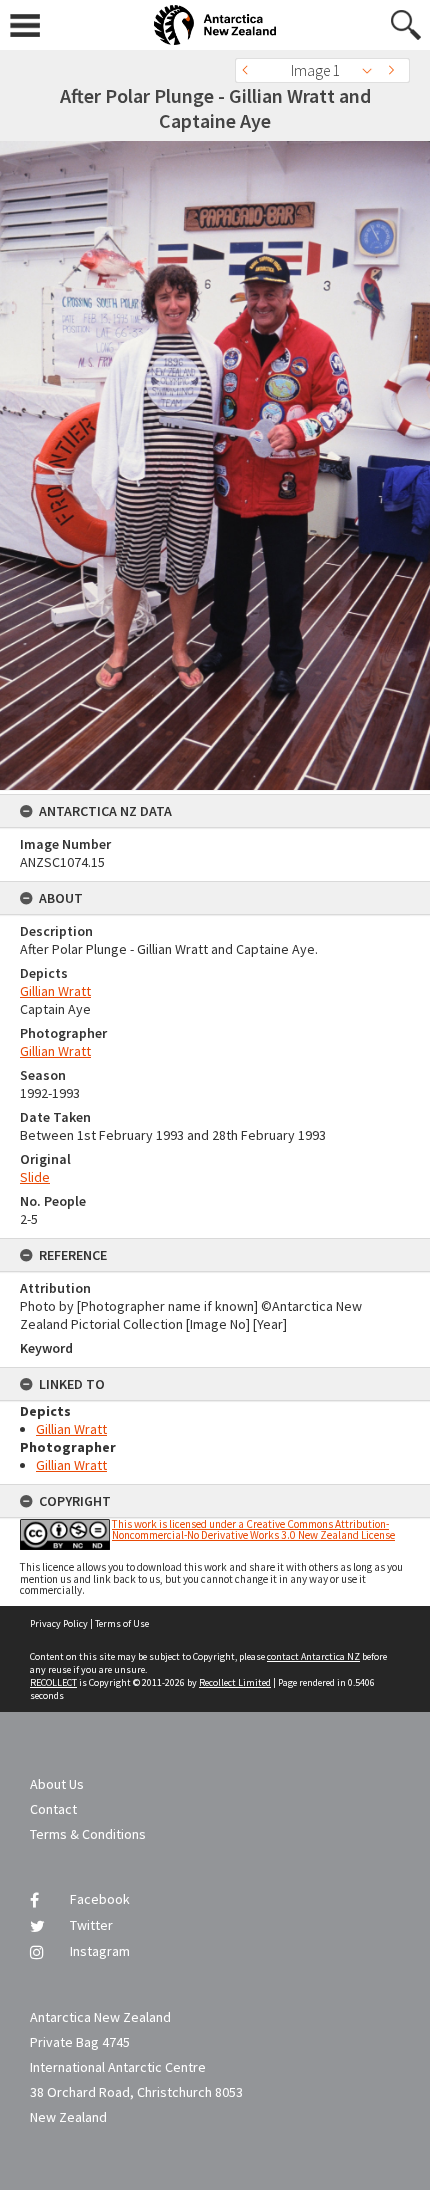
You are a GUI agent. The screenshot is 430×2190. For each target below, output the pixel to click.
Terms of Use (122, 1623)
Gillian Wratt (55, 991)
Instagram (100, 1951)
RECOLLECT (53, 1682)
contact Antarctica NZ (313, 1656)
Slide (35, 1177)
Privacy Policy (59, 1623)
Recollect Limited (235, 1682)
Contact (53, 1809)
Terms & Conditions (88, 1834)
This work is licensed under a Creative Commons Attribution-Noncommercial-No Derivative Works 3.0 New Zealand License (253, 1529)
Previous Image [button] (250, 70)
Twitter (91, 1925)
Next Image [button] (395, 70)
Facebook (100, 1899)
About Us (57, 1784)
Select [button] (372, 70)
